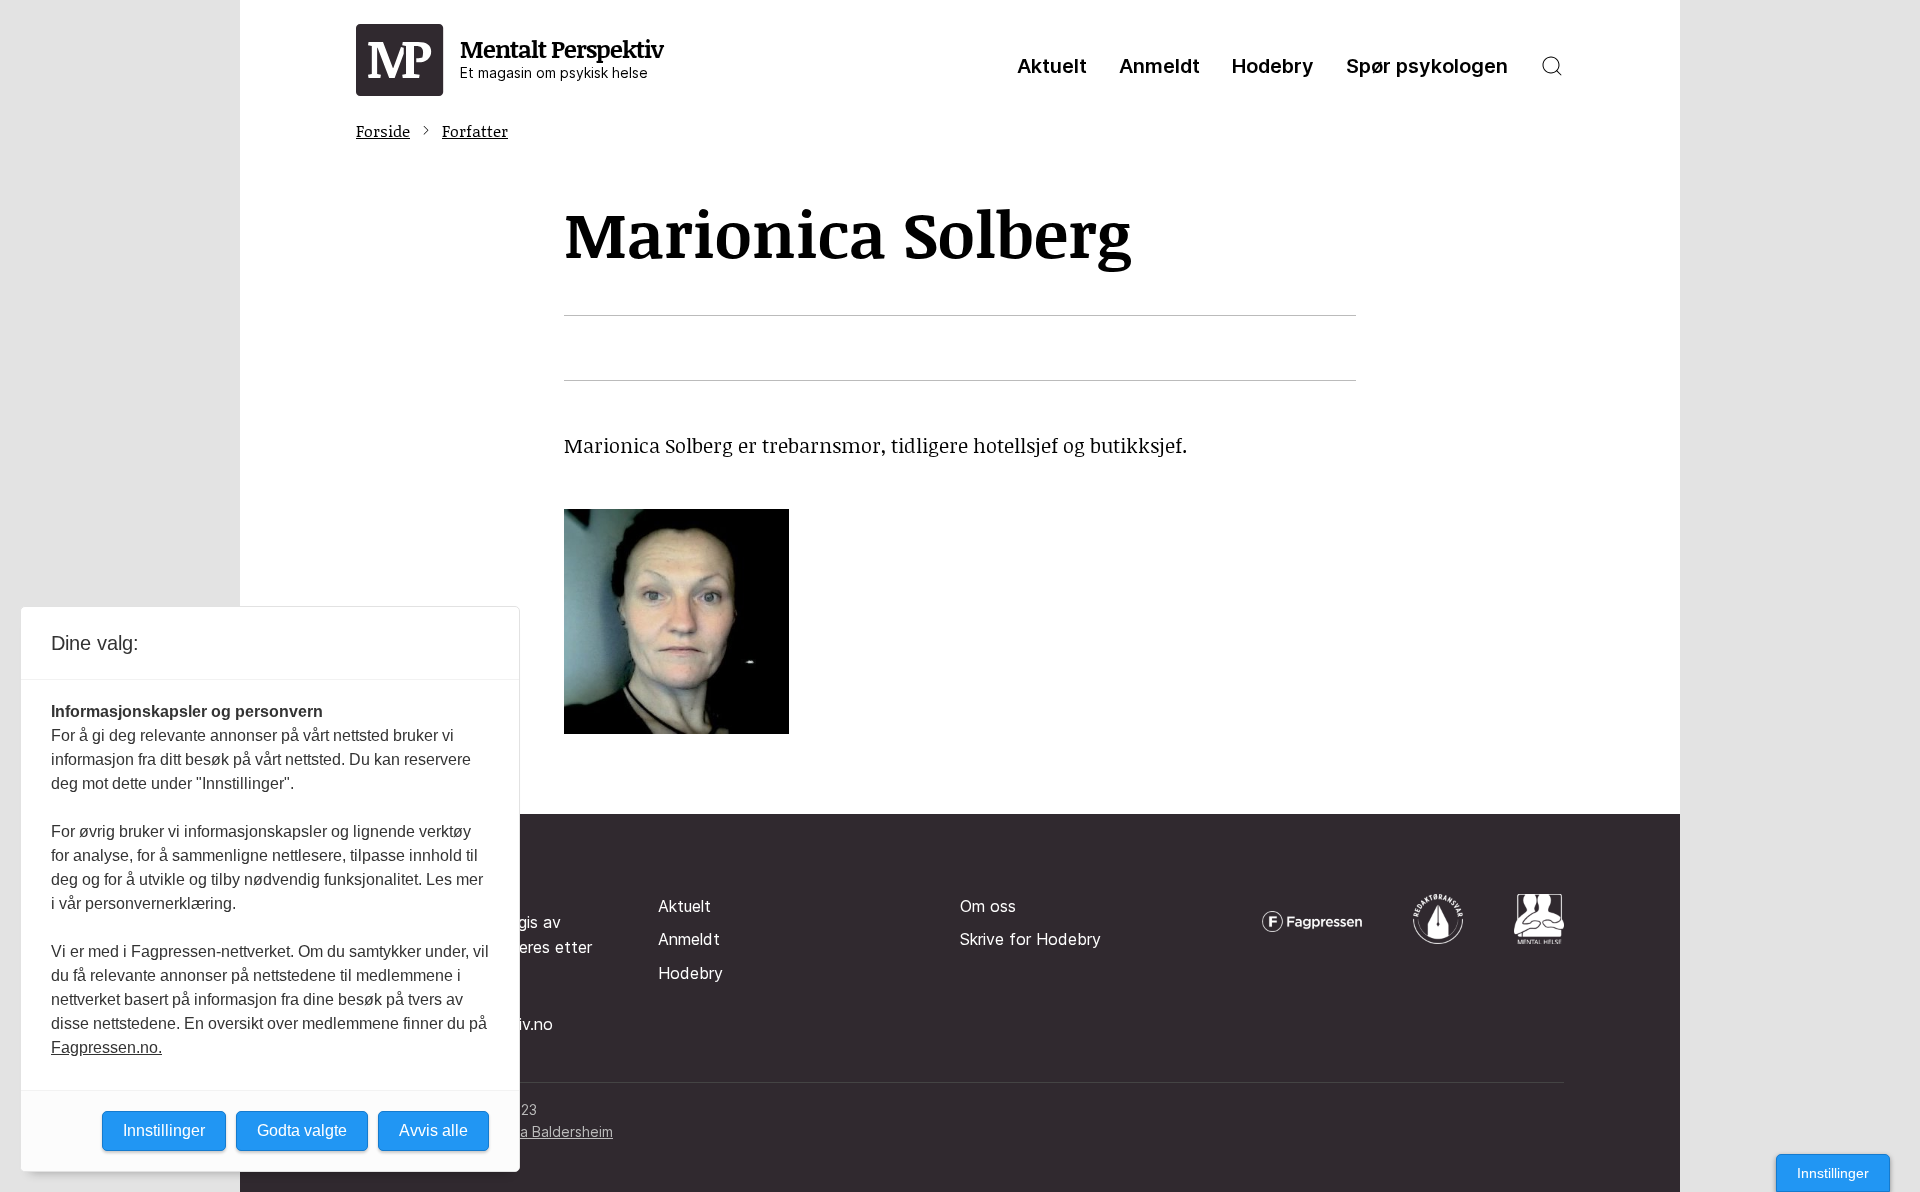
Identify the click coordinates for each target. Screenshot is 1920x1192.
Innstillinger (1833, 1173)
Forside (383, 130)
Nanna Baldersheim (549, 1131)
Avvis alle (433, 1130)
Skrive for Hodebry (1030, 939)
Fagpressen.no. (106, 1047)
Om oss (988, 906)
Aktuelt (1052, 66)
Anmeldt (1159, 66)
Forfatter (475, 130)
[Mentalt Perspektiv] (400, 61)
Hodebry (1273, 66)
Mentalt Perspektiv (561, 56)
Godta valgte (302, 1130)
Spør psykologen (1427, 66)
